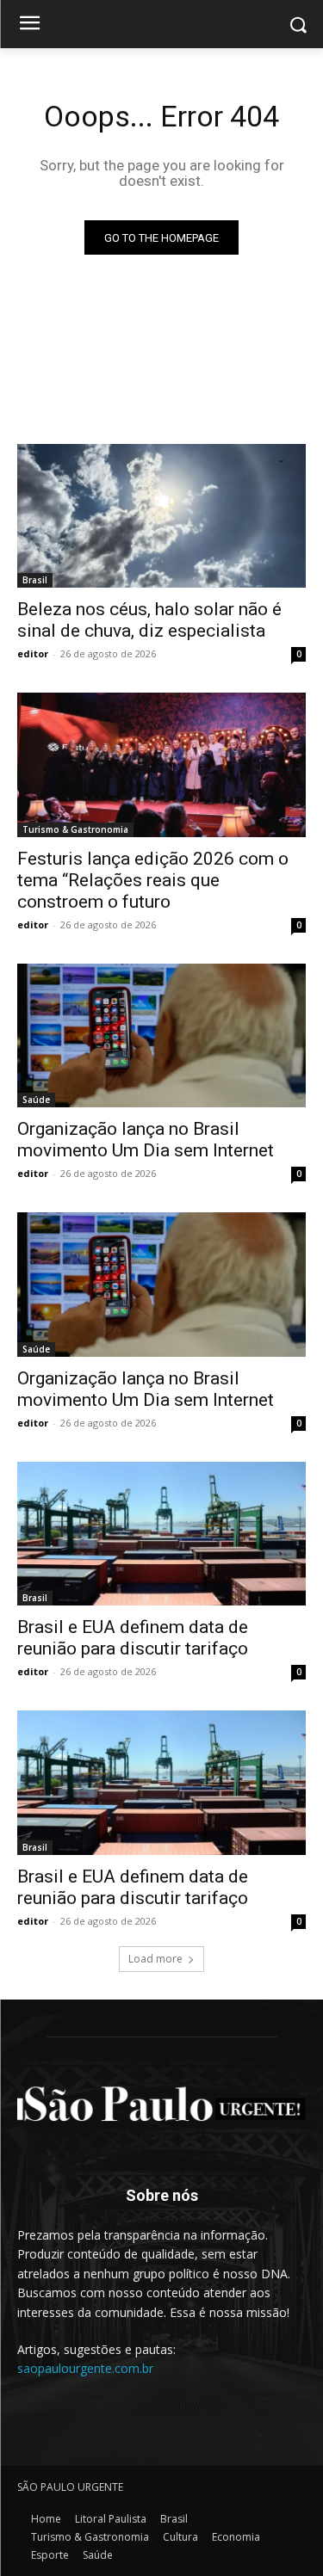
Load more (155, 1959)
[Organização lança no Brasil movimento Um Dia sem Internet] (161, 1036)
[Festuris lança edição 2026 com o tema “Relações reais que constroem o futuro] (161, 765)
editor (33, 653)
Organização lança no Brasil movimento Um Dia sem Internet (146, 1389)
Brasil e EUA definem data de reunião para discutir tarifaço (133, 1887)
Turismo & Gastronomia (75, 829)
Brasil (35, 580)
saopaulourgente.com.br (85, 2368)
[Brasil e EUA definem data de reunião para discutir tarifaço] (161, 1534)
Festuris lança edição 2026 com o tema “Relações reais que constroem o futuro (153, 880)
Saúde (36, 1100)
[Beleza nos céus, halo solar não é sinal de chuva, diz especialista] (161, 516)
